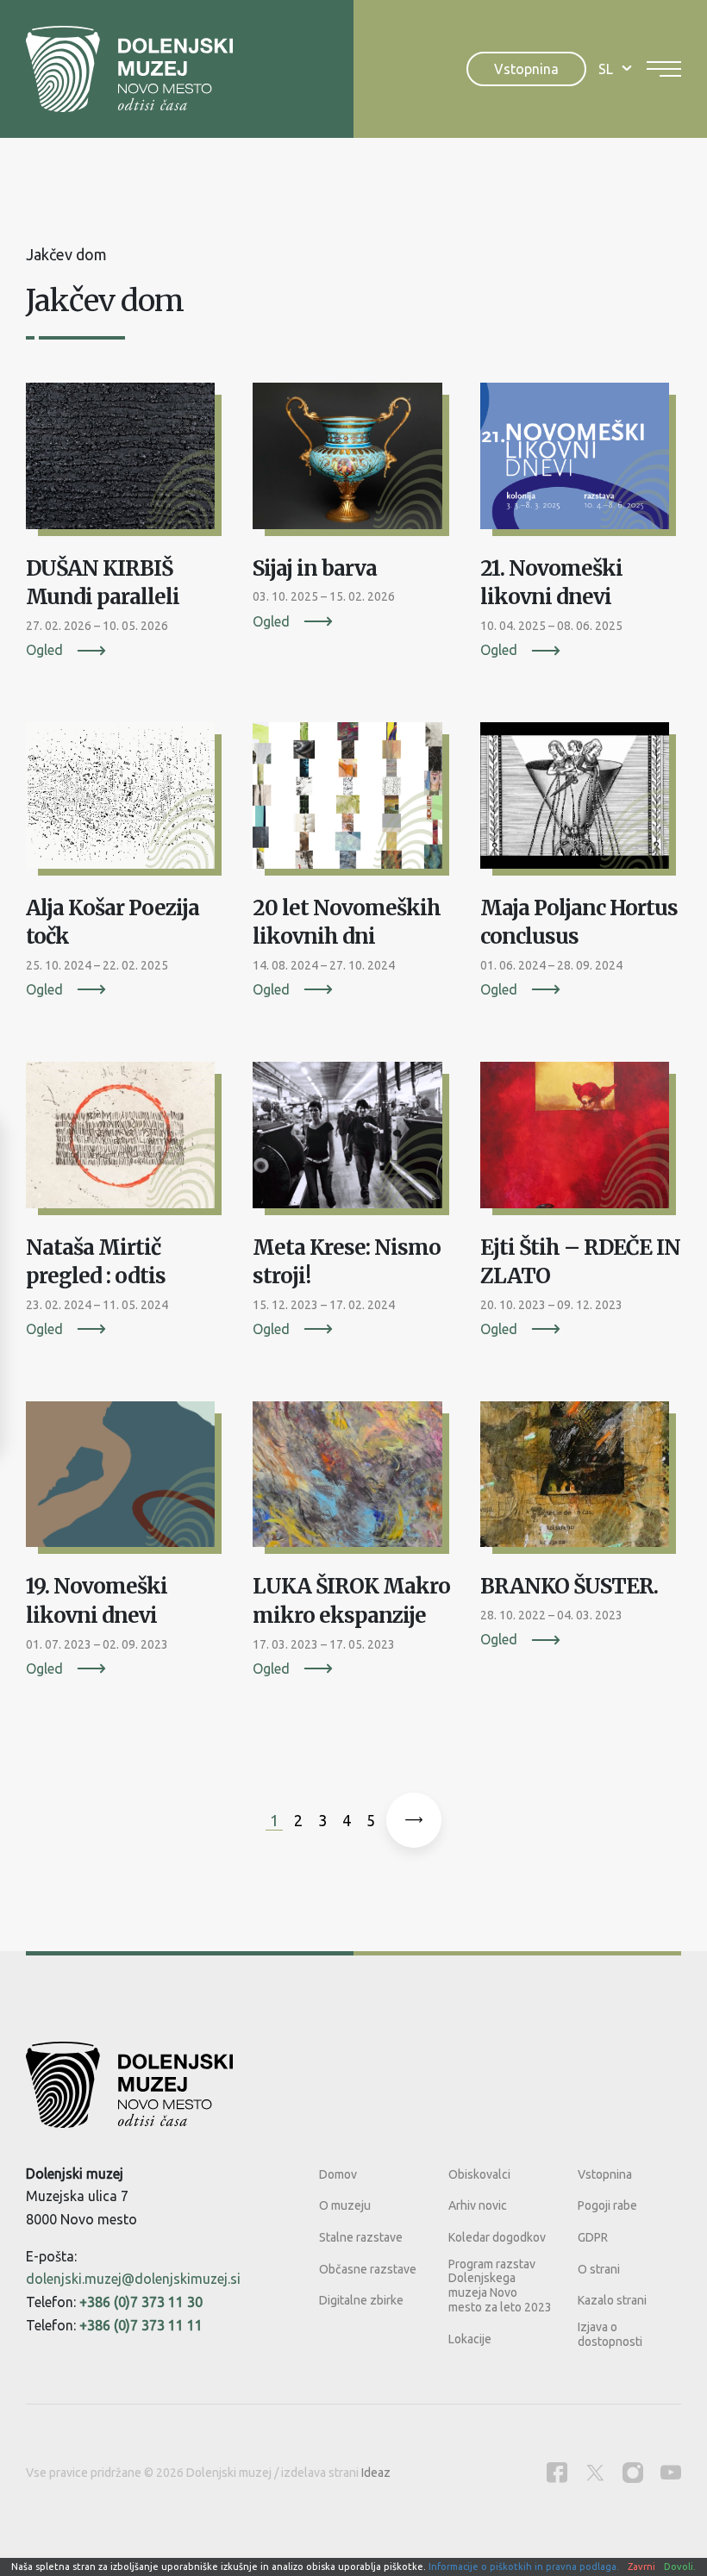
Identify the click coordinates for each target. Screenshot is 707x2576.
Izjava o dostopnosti (610, 2334)
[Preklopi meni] (664, 69)
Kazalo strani (612, 2300)
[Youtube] (671, 2472)
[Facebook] (557, 2472)
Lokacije (470, 2339)
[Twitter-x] (595, 2472)
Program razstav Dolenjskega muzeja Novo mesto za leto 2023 (500, 2286)
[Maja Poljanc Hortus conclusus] (581, 801)
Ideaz (376, 2473)
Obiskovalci (479, 2174)
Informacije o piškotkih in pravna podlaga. (524, 2567)
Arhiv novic (478, 2205)
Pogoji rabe (607, 2205)
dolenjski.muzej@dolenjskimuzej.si (133, 2279)
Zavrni (641, 2567)
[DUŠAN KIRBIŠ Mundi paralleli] (126, 462)
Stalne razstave (361, 2237)
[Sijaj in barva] (353, 462)
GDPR (593, 2237)
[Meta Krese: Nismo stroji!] (353, 1141)
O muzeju (345, 2205)
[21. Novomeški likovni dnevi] (581, 462)
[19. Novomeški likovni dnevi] (126, 1481)
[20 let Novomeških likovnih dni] (353, 801)
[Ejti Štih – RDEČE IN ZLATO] (581, 1141)
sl (606, 69)
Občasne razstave (368, 2269)
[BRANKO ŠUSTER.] (581, 1481)
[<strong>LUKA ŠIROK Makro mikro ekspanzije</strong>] (353, 1481)
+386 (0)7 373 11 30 (141, 2302)
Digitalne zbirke (361, 2300)
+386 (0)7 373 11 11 (141, 2325)
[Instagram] (633, 2472)
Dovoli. (680, 2567)
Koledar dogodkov (497, 2237)
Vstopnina (526, 69)
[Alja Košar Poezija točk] (126, 801)
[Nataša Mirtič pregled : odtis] (126, 1141)
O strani (599, 2269)
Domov (338, 2174)
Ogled (44, 650)
